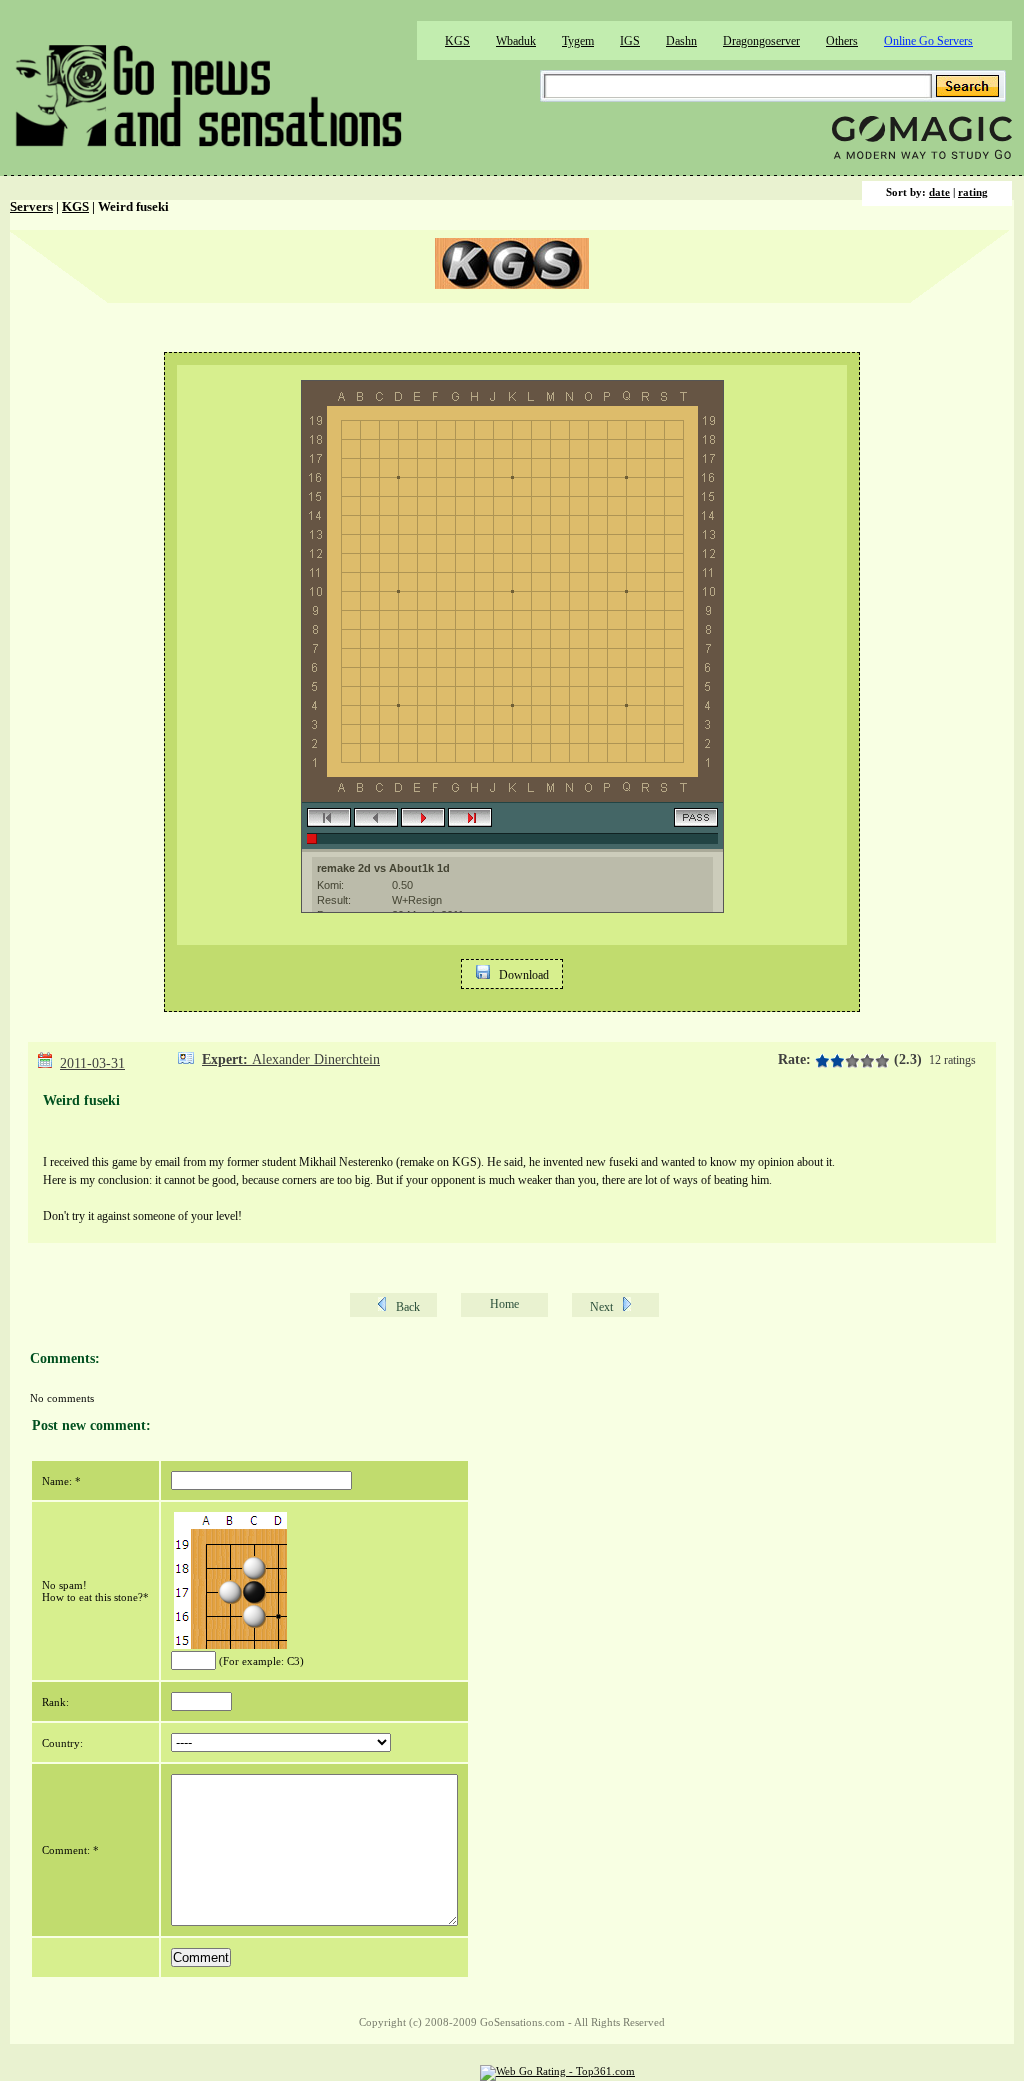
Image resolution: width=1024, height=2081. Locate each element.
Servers (31, 207)
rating (973, 192)
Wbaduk (516, 41)
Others (842, 41)
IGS (630, 41)
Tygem (578, 41)
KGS (457, 41)
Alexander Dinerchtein (316, 1059)
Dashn (681, 41)
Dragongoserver (761, 41)
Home (504, 1304)
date (939, 192)
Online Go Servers (928, 41)
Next (601, 1307)
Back (408, 1307)
